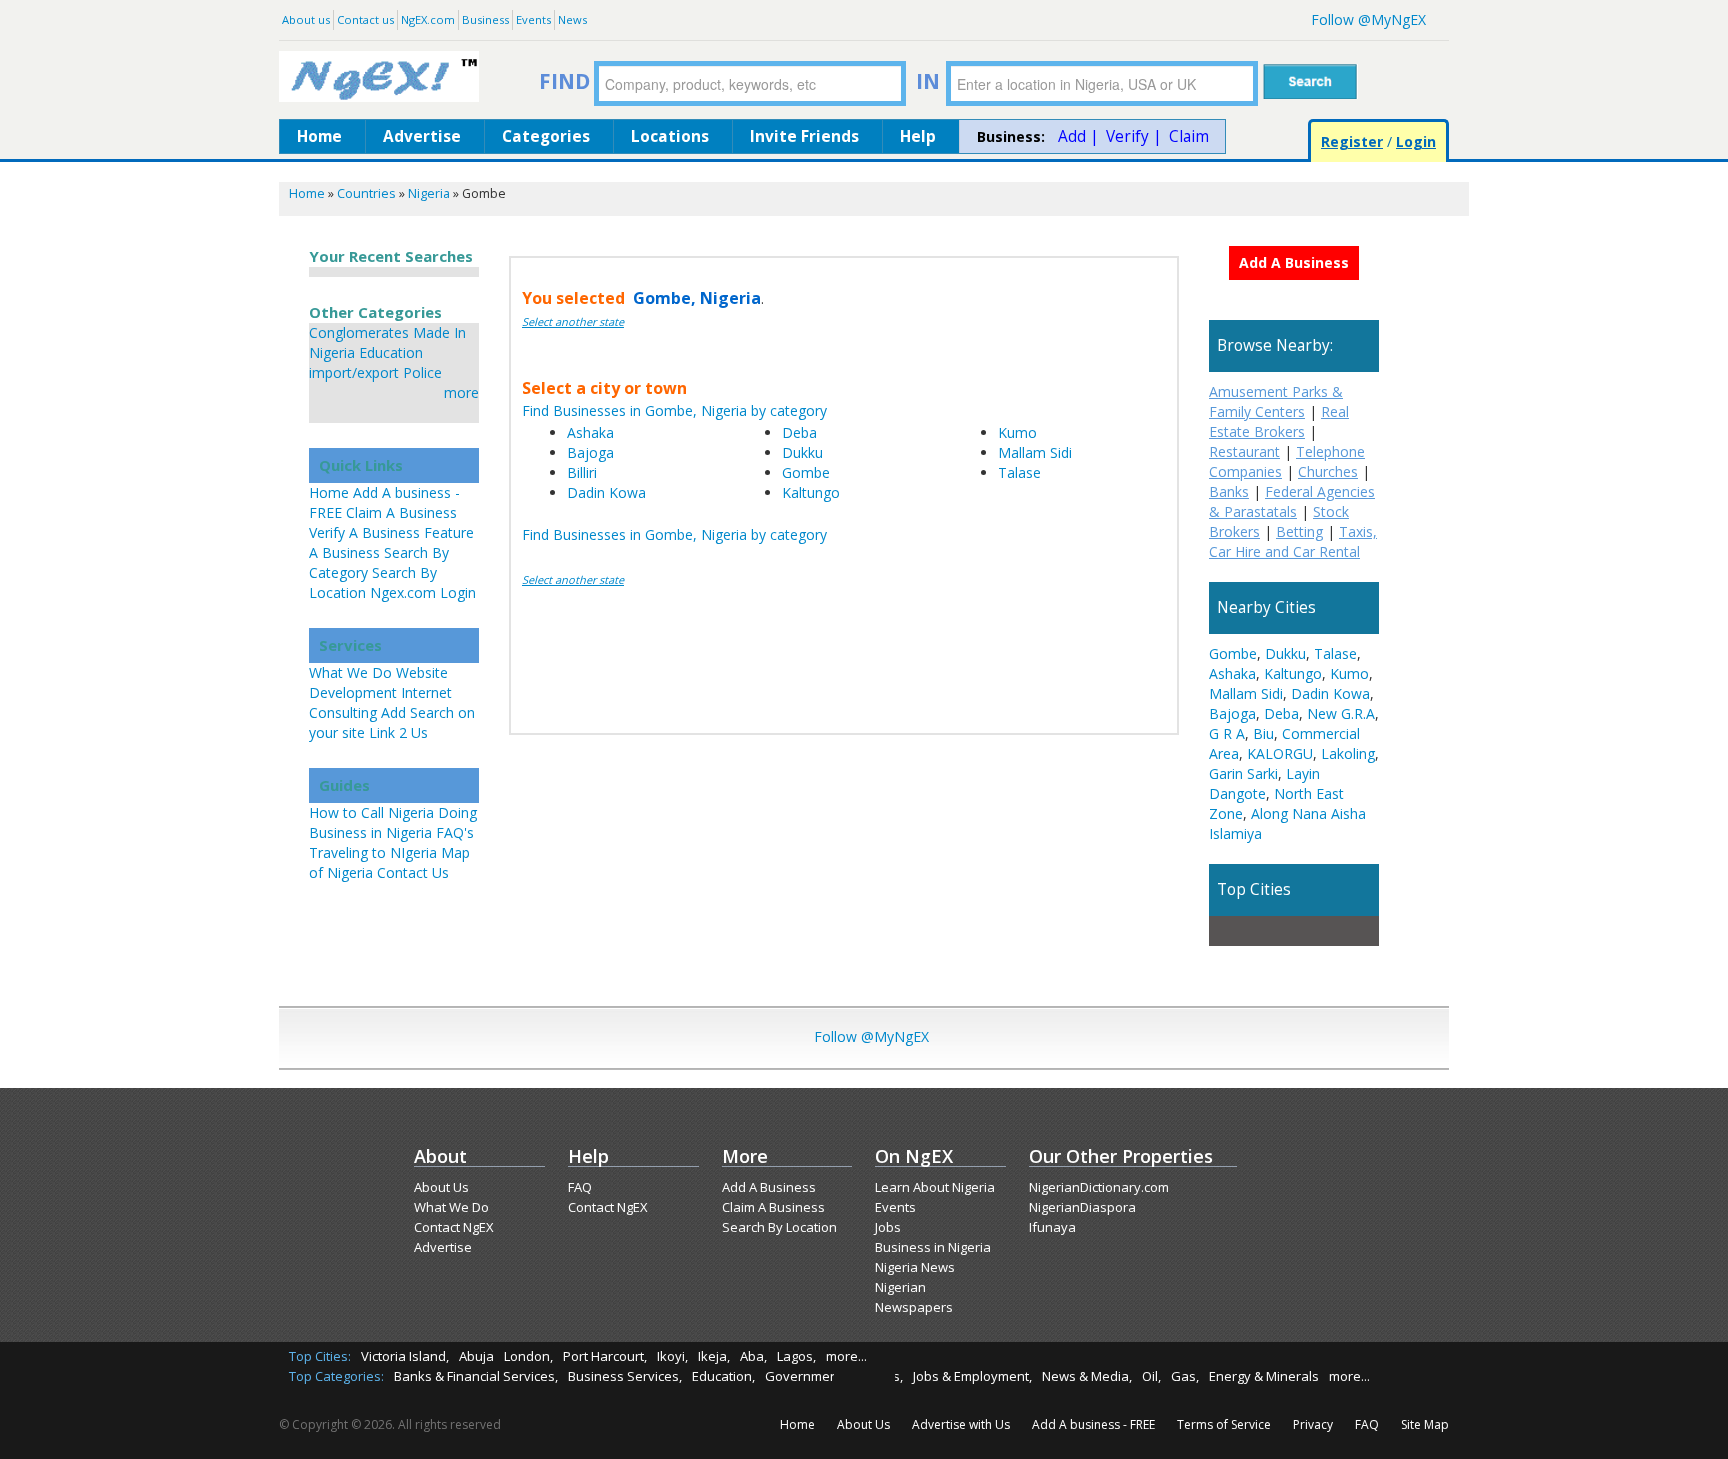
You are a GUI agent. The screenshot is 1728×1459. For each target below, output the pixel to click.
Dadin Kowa (606, 492)
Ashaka (590, 432)
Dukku (802, 452)
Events (533, 19)
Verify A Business (364, 532)
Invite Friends (804, 136)
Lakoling (1348, 753)
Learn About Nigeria (935, 1187)
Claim (1189, 136)
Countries (366, 193)
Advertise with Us (961, 1424)
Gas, (1185, 1376)
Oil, (1151, 1376)
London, (528, 1356)
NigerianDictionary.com (1099, 1187)
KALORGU (1280, 753)
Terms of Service (1224, 1424)
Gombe (806, 472)
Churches (1328, 471)
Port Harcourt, (605, 1356)
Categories (546, 136)
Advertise (422, 136)
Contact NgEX (454, 1227)
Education (391, 352)
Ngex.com (403, 592)
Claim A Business (401, 512)
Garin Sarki (1243, 773)
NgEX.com (428, 19)
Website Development (378, 682)
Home (319, 136)
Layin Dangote (1264, 783)
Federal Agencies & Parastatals (1292, 501)
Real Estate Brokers (1279, 421)
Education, (723, 1376)
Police (422, 372)
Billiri (582, 472)
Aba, (753, 1356)
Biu (1263, 733)
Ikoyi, (672, 1356)
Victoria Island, (405, 1356)
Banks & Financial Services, (476, 1376)
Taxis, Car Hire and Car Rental (1293, 541)
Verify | (1134, 136)
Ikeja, (714, 1356)
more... (846, 1356)
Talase (1019, 472)
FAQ (580, 1187)
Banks (1229, 491)
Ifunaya (1052, 1227)
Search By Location (779, 1227)
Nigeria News (915, 1267)
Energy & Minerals (1264, 1376)
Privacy (1313, 1424)
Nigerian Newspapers (914, 1297)
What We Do (350, 672)
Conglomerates (359, 332)
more (461, 392)
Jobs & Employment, (972, 1376)
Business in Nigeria (933, 1247)
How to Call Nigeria (371, 812)
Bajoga (590, 452)
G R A (1227, 733)
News (572, 19)
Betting (1299, 531)
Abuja (476, 1356)
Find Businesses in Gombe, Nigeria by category (674, 410)
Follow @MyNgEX (1368, 19)
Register (1352, 141)
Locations (670, 136)
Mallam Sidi (1035, 452)
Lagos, (796, 1356)
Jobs (888, 1227)
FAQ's (455, 832)
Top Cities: (320, 1356)
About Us (441, 1187)
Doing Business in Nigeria (393, 822)
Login (1416, 141)
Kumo (1017, 432)
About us (306, 19)
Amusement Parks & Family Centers (1276, 401)
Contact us (365, 19)
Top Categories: (336, 1376)
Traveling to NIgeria (373, 852)
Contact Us (413, 872)
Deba (799, 432)
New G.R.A (1341, 713)
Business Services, (625, 1376)
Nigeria (429, 193)
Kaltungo (811, 492)
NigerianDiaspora (1082, 1207)
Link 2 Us (398, 732)
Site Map (1425, 1424)
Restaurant (1244, 451)
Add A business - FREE (1093, 1424)
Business (485, 19)
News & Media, (1087, 1376)
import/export (354, 372)
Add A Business (769, 1187)
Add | (1078, 136)
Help (918, 136)
